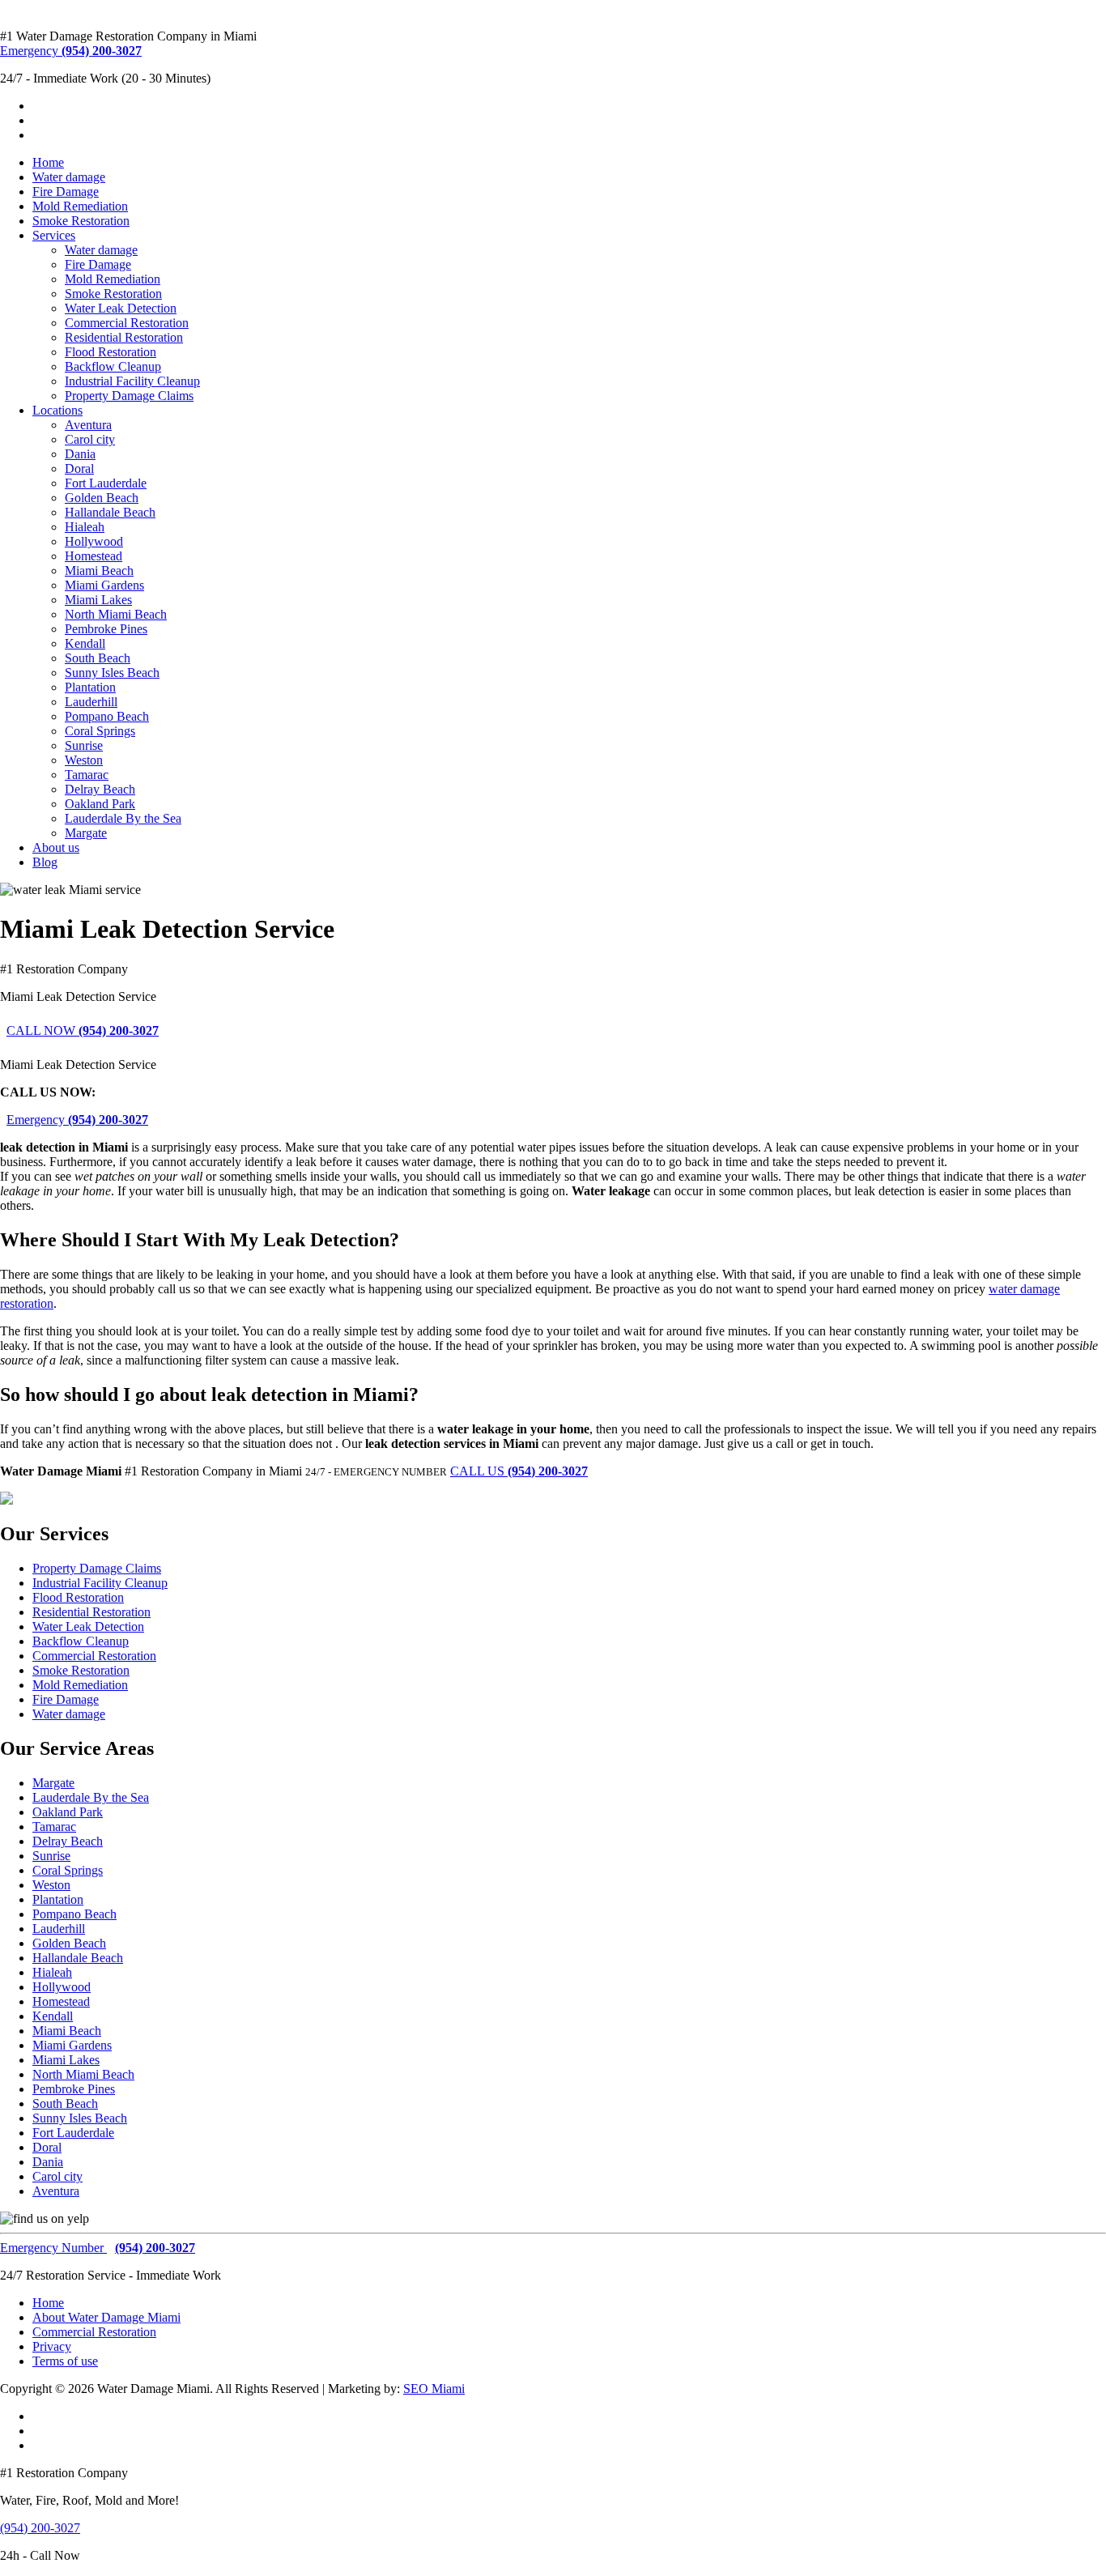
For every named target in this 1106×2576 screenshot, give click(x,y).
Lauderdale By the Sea (123, 818)
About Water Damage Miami (106, 2317)
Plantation (90, 687)
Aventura (88, 425)
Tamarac (87, 775)
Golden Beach (102, 498)
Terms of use (65, 2361)
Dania (80, 454)
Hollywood (94, 541)
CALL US (519, 1471)
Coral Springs (100, 731)
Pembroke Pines (106, 629)
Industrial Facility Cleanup (132, 381)
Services (54, 235)
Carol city (90, 439)
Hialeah (85, 527)
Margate (86, 833)
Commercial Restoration (127, 323)
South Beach (98, 658)
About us (56, 847)
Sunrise (84, 745)
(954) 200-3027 (40, 2528)
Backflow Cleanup (113, 366)
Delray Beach (100, 789)
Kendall (85, 643)
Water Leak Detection (121, 308)
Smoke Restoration (81, 221)
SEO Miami (434, 2389)
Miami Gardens (104, 585)
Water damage (69, 177)
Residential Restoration (124, 337)
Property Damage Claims (129, 396)
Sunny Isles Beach (112, 673)
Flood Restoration (111, 352)
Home (48, 162)
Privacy (52, 2346)
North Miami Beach (116, 614)
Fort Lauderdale (106, 483)
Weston (84, 760)
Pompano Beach (107, 716)
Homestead (94, 556)
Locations (57, 410)
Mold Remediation (80, 206)
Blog (45, 862)
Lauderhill (91, 702)
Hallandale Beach (110, 512)
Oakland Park (100, 804)
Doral (79, 468)
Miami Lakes (98, 600)
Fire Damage (66, 192)
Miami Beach (99, 571)
